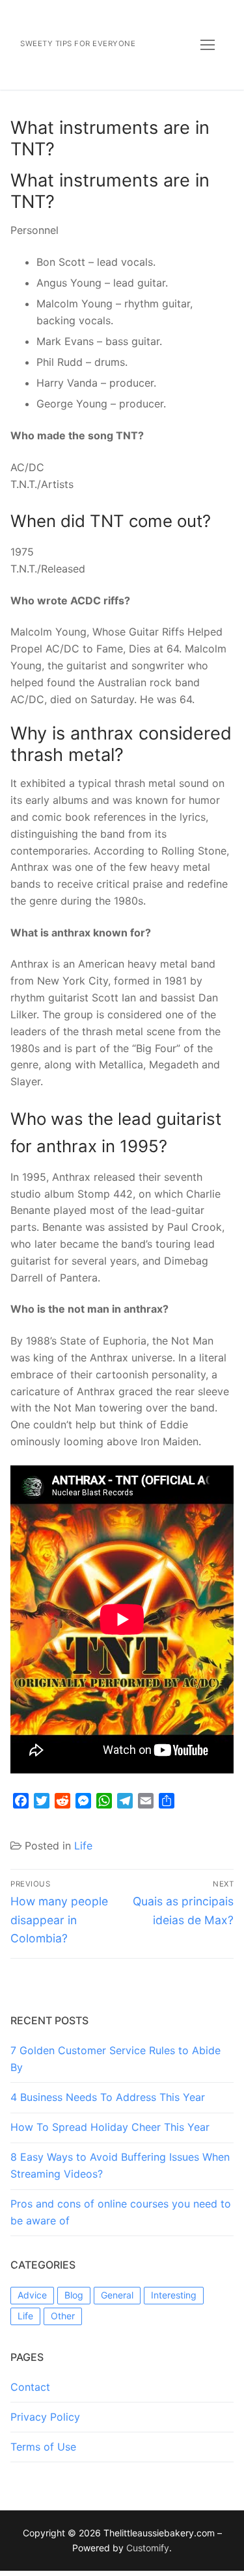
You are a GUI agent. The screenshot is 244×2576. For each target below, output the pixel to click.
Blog (74, 2295)
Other (63, 2316)
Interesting (174, 2295)
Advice (32, 2295)
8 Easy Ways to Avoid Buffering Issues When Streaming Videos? (120, 2165)
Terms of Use (43, 2447)
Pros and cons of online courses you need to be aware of (121, 2212)
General (117, 2295)
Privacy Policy (45, 2417)
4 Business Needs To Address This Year (108, 2097)
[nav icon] (208, 45)
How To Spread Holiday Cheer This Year (110, 2127)
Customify (148, 2548)
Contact (30, 2387)
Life (83, 1846)
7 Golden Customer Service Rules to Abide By (115, 2059)
